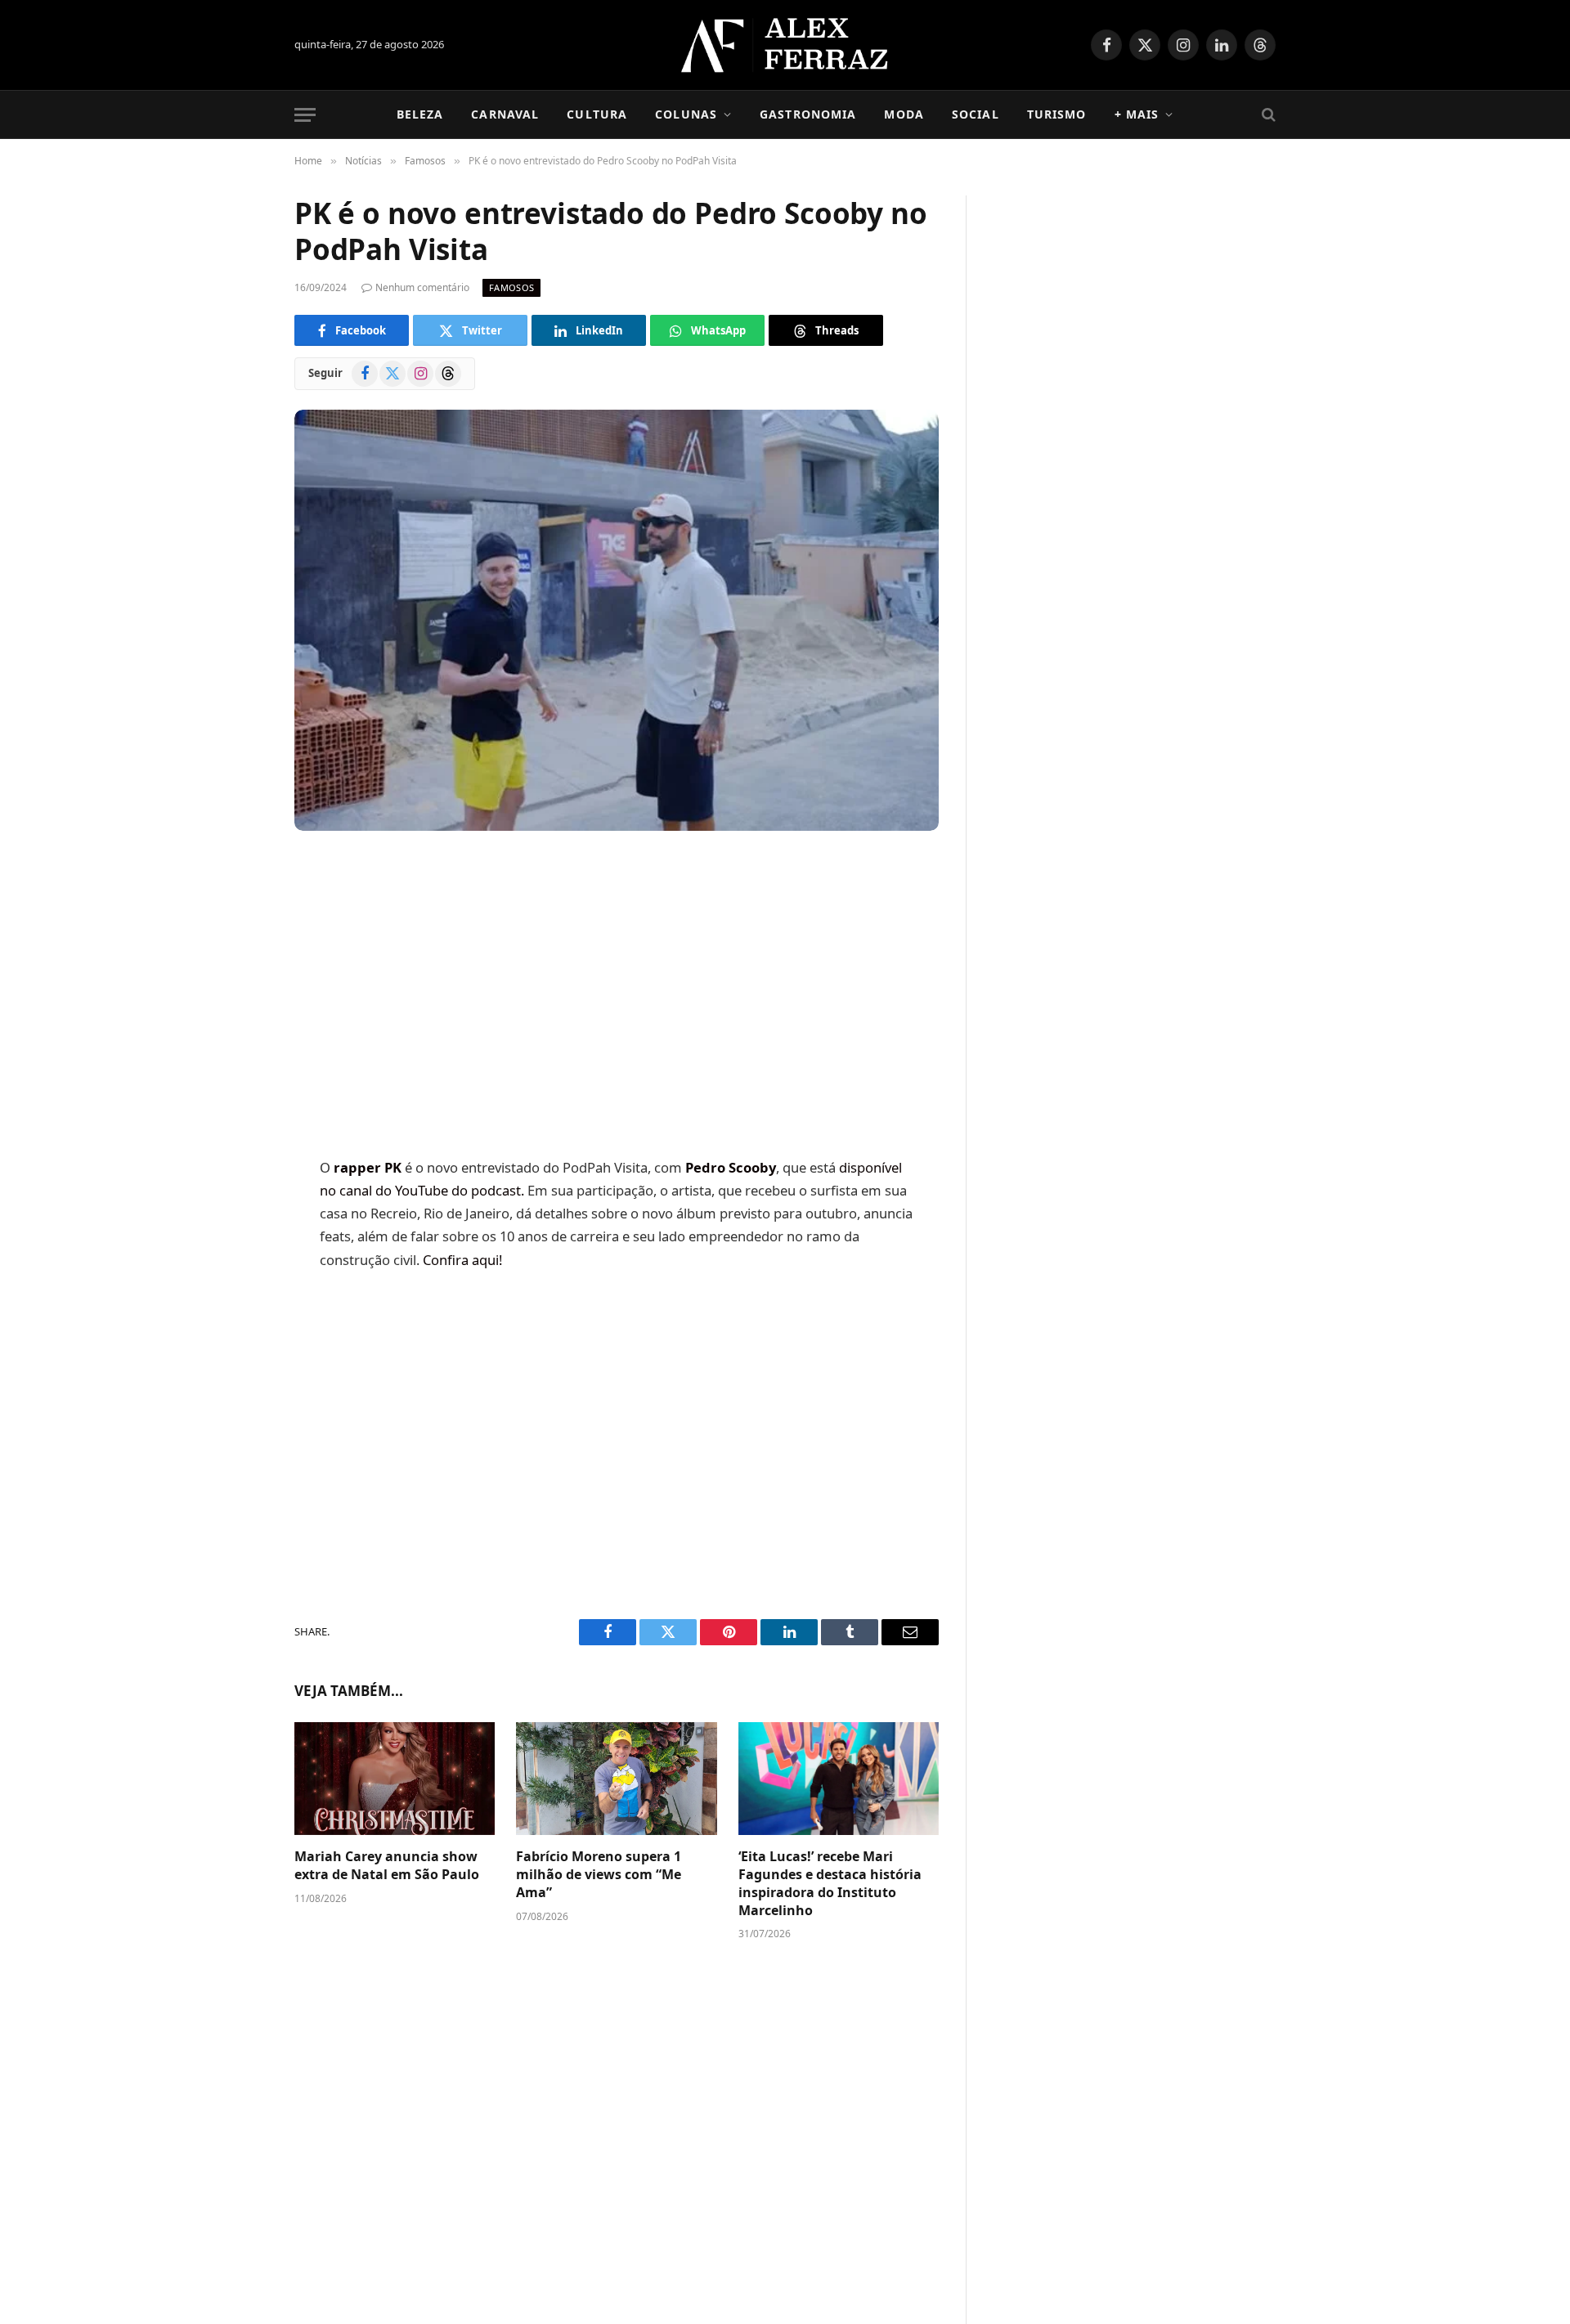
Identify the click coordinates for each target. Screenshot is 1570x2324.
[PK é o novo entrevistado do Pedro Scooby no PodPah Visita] (617, 620)
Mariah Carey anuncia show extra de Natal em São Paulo (387, 1866)
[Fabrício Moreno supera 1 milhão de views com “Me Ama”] (616, 1779)
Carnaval (505, 114)
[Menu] (305, 115)
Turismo (1057, 114)
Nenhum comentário (422, 287)
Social (976, 114)
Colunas (686, 114)
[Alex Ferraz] (785, 45)
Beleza (420, 114)
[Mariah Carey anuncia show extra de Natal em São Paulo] (395, 1779)
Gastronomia (808, 114)
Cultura (597, 114)
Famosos (511, 287)
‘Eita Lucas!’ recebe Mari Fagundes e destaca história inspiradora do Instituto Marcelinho (830, 1883)
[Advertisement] (617, 996)
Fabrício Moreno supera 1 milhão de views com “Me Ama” (599, 1875)
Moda (904, 114)
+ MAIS (1137, 114)
